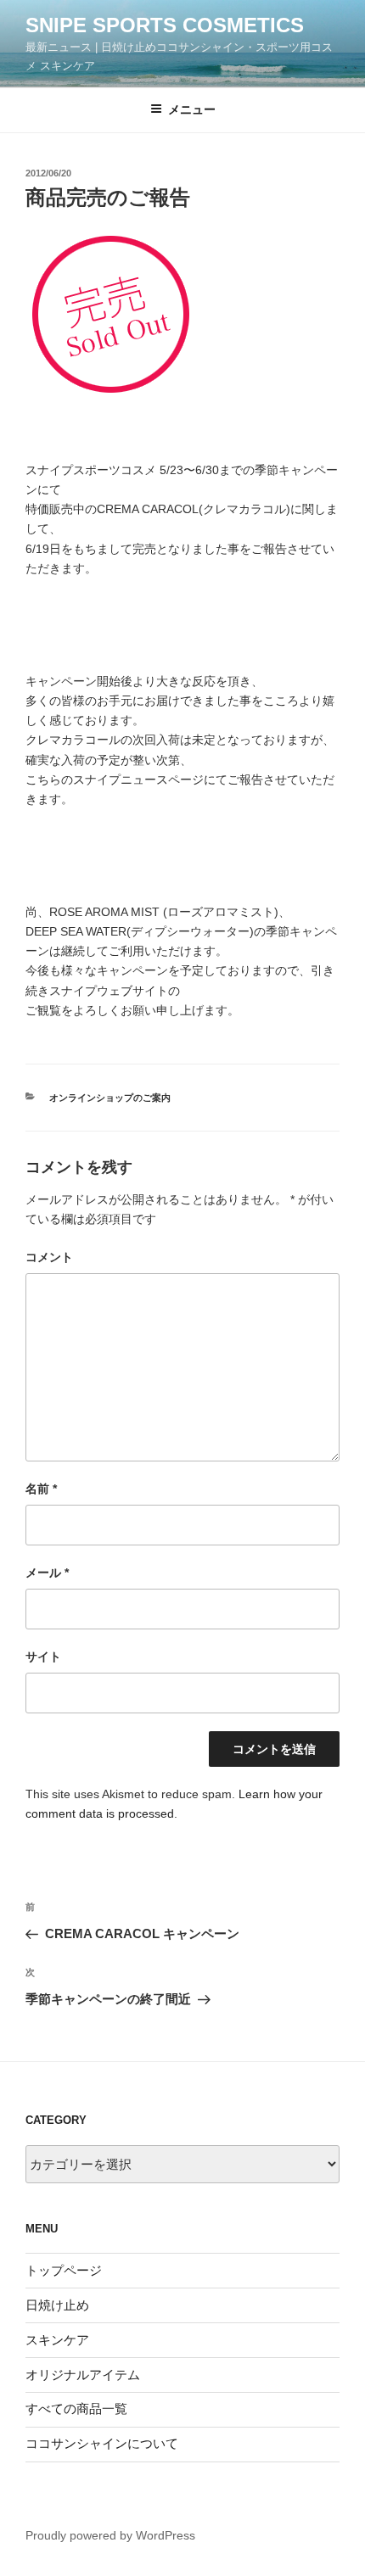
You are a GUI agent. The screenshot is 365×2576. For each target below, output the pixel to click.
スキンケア (57, 2340)
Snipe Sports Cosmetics (165, 25)
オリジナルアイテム (83, 2375)
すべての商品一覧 (76, 2408)
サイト (43, 1657)
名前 (41, 1489)
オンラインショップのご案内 (110, 1098)
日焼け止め (57, 2305)
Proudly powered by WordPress (110, 2535)
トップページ (64, 2270)
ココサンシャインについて (102, 2443)
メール (47, 1573)
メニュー (192, 109)
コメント (49, 1257)
